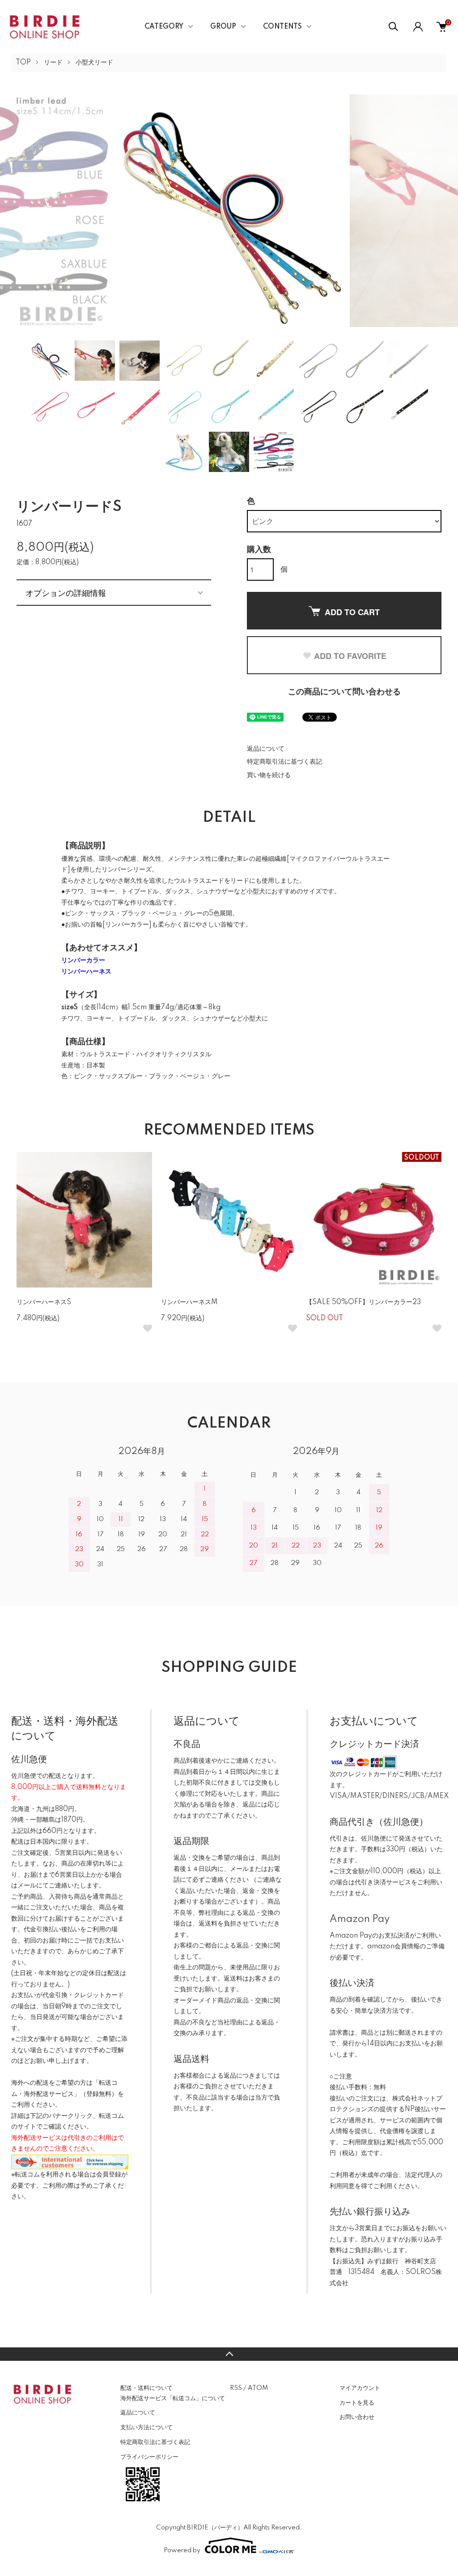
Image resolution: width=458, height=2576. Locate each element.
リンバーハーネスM (189, 1302)
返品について (266, 749)
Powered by (182, 2550)
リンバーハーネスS (44, 1302)
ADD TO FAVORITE (350, 656)
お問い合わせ (357, 2417)
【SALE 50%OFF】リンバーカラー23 (363, 1302)
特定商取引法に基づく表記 (284, 762)
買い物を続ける (269, 775)
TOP (23, 63)
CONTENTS (282, 27)
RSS (236, 2388)
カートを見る (357, 2403)
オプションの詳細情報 (66, 592)
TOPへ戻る (229, 2354)
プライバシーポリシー (149, 2457)
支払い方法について (146, 2427)
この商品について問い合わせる (344, 692)
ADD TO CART (352, 612)
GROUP (223, 27)
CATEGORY (164, 27)
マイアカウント (360, 2388)
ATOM (258, 2388)
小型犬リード (94, 63)
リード (53, 63)
